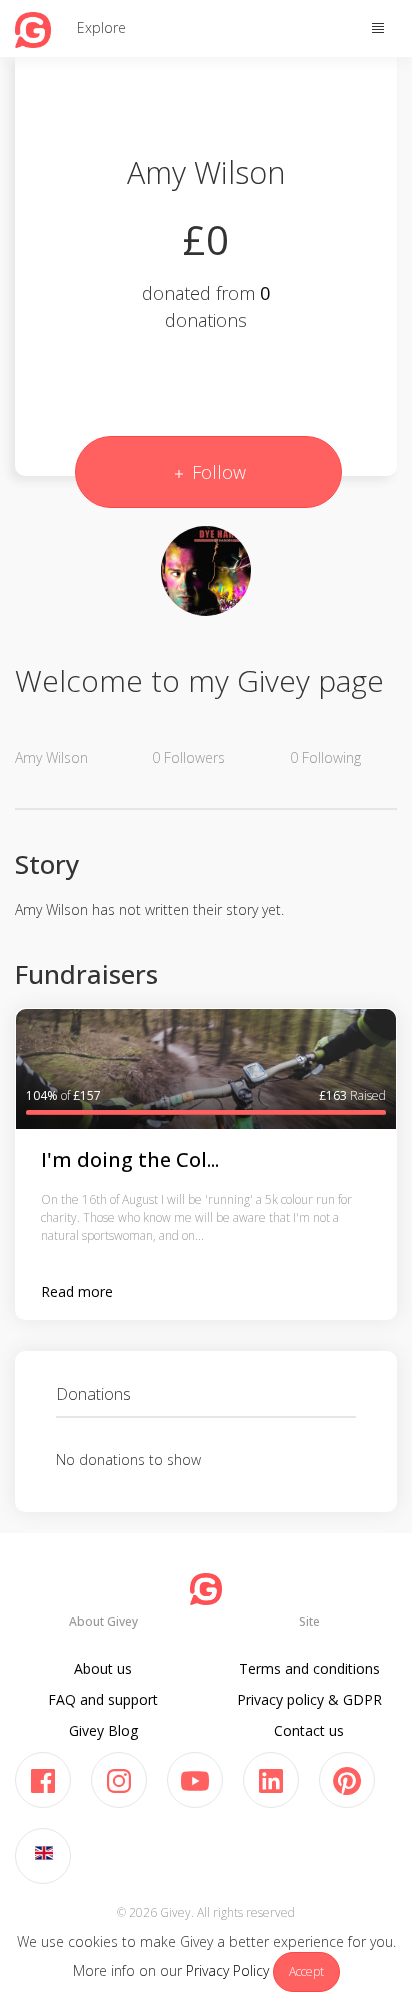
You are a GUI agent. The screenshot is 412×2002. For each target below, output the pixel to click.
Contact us (309, 1730)
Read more (77, 1291)
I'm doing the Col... (130, 1159)
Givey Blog (103, 1730)
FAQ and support (103, 1699)
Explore (101, 27)
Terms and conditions (309, 1668)
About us (103, 1668)
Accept (306, 1971)
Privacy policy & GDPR (309, 1699)
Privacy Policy (227, 1970)
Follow (216, 472)
